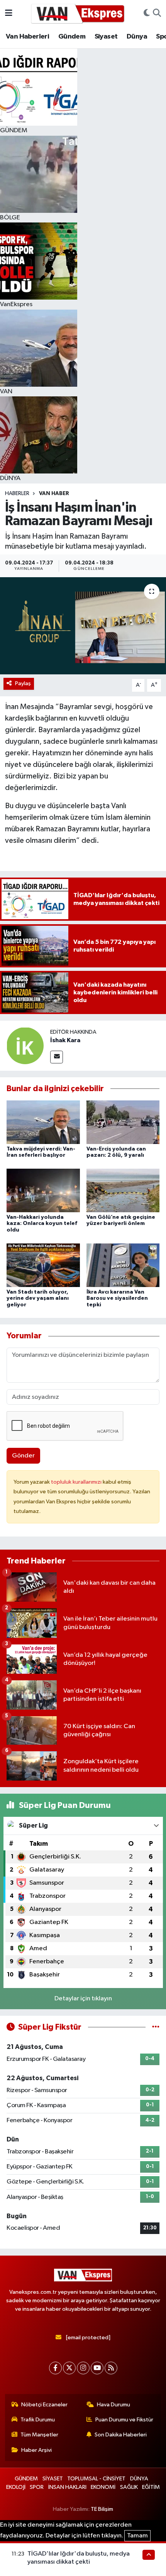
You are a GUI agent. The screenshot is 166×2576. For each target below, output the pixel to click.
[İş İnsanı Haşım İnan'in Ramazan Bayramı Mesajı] (83, 626)
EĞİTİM (151, 2487)
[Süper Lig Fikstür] (156, 2027)
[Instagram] (83, 2368)
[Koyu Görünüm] (147, 13)
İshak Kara (65, 1040)
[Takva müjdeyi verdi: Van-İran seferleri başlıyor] (43, 1122)
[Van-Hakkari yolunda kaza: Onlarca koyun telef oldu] (43, 1190)
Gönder (23, 1456)
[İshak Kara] (25, 1045)
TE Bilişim (102, 2509)
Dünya (137, 37)
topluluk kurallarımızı (77, 1482)
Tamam (137, 2536)
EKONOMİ (103, 2487)
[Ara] (157, 13)
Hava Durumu (113, 2405)
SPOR (37, 2487)
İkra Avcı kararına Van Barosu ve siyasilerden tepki (117, 1299)
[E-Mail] (57, 1057)
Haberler (17, 494)
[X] (69, 2368)
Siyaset (106, 37)
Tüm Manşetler (39, 2435)
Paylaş (23, 683)
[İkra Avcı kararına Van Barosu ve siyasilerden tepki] (123, 1265)
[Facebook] (55, 2368)
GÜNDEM (26, 2479)
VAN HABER (54, 494)
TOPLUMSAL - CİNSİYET (96, 2479)
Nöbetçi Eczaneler (44, 2405)
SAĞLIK (129, 2487)
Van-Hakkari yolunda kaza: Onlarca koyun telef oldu (42, 1224)
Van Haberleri (27, 37)
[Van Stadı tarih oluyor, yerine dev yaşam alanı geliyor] (43, 1265)
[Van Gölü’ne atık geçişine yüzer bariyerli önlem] (123, 1190)
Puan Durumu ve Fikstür (124, 2420)
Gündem (72, 37)
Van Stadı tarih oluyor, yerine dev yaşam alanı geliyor (38, 1299)
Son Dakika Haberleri (121, 2435)
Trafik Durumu (38, 2420)
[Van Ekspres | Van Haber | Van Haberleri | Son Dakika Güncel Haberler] (78, 13)
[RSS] (111, 2368)
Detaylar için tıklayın (83, 1999)
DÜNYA (139, 2479)
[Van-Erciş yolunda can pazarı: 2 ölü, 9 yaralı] (123, 1122)
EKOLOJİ (16, 2487)
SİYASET (53, 2479)
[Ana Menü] (9, 13)
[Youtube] (97, 2368)
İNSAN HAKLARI (67, 2487)
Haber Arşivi (36, 2450)
